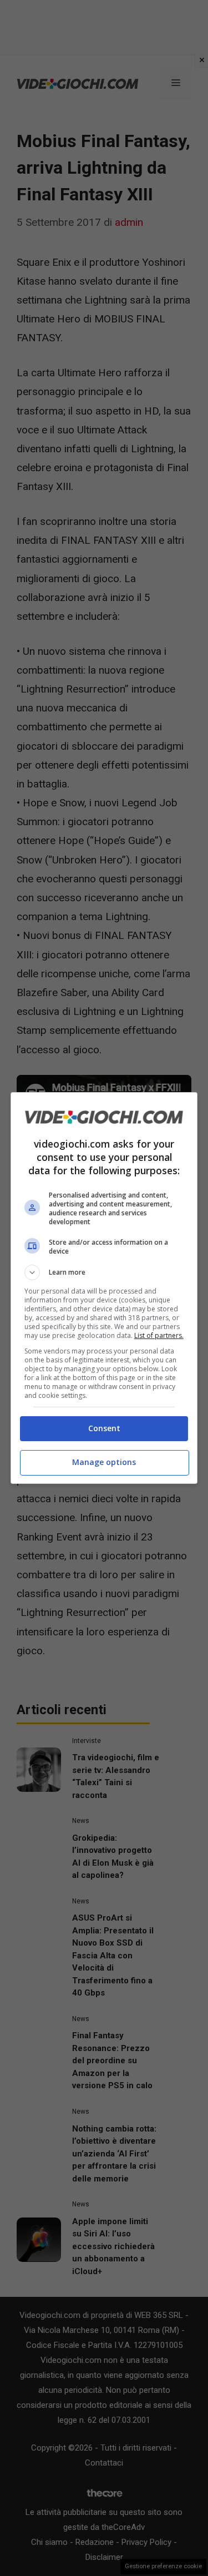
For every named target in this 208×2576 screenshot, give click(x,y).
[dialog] (104, 1288)
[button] (104, 1272)
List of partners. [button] (159, 1335)
